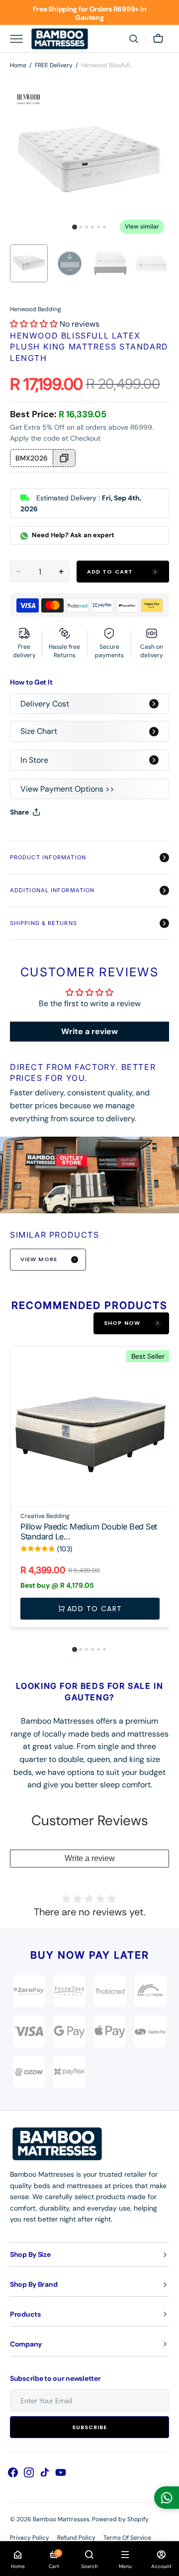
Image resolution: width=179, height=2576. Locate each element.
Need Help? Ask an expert (72, 535)
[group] (89, 1490)
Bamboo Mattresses (61, 2519)
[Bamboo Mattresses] (60, 39)
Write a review (89, 1031)
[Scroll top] (167, 2564)
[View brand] (150, 1991)
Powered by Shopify (120, 2519)
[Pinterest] (64, 837)
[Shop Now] (89, 12)
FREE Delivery (54, 65)
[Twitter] (26, 837)
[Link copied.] (83, 837)
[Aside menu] (20, 39)
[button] (134, 39)
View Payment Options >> (67, 789)
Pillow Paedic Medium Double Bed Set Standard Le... (89, 1532)
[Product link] (90, 1487)
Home (18, 65)
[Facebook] (45, 837)
